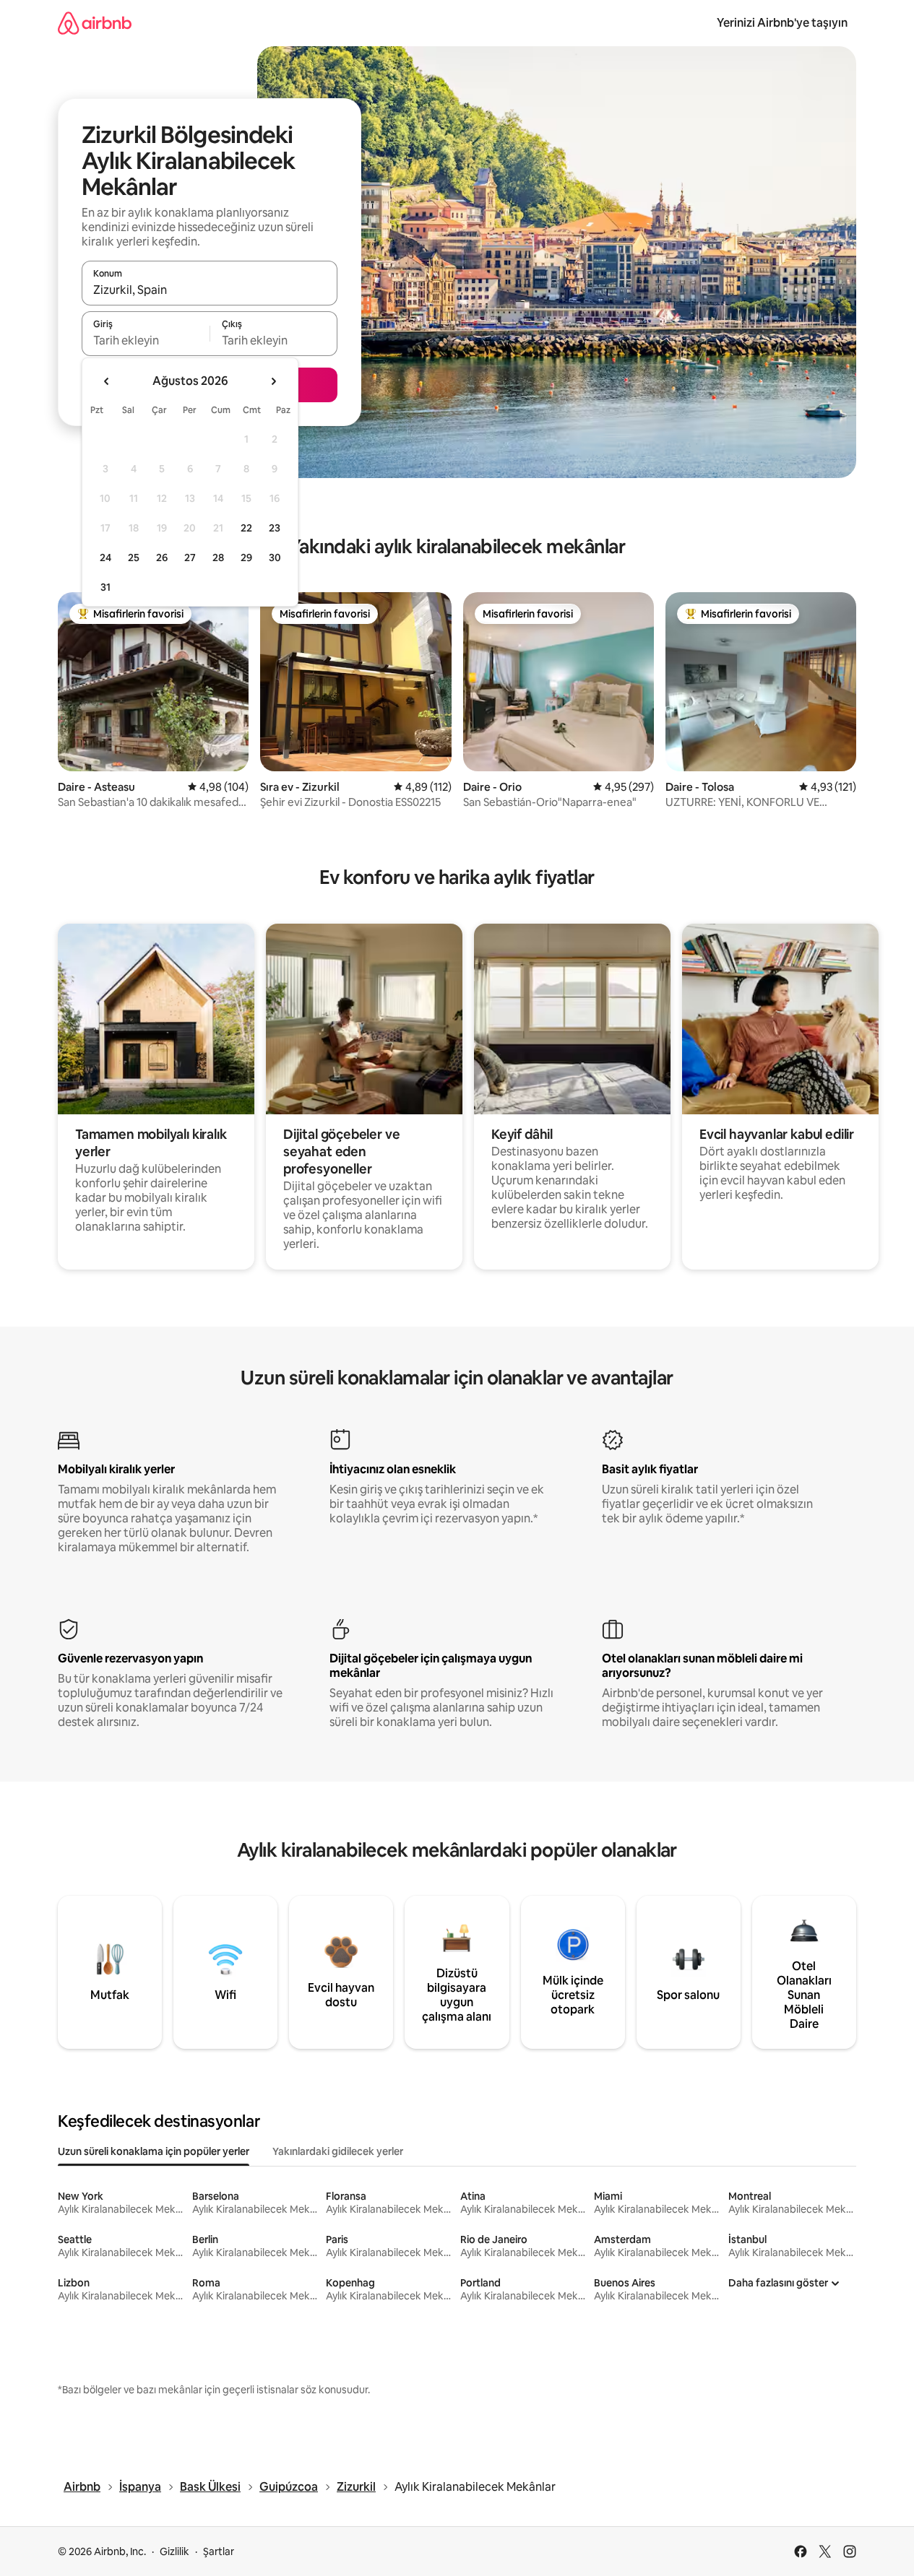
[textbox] (146, 340)
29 (246, 558)
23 (275, 528)
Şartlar (219, 2551)
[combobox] (210, 290)
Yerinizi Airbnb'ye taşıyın (782, 23)
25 (134, 558)
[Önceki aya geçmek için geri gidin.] (107, 381)
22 (246, 528)
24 (105, 558)
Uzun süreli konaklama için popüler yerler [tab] (154, 2151)
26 (162, 558)
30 (275, 558)
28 (218, 558)
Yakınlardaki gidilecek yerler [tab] (338, 2151)
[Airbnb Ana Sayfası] (95, 23)
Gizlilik (174, 2551)
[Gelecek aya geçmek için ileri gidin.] (273, 381)
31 (105, 587)
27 (190, 558)
